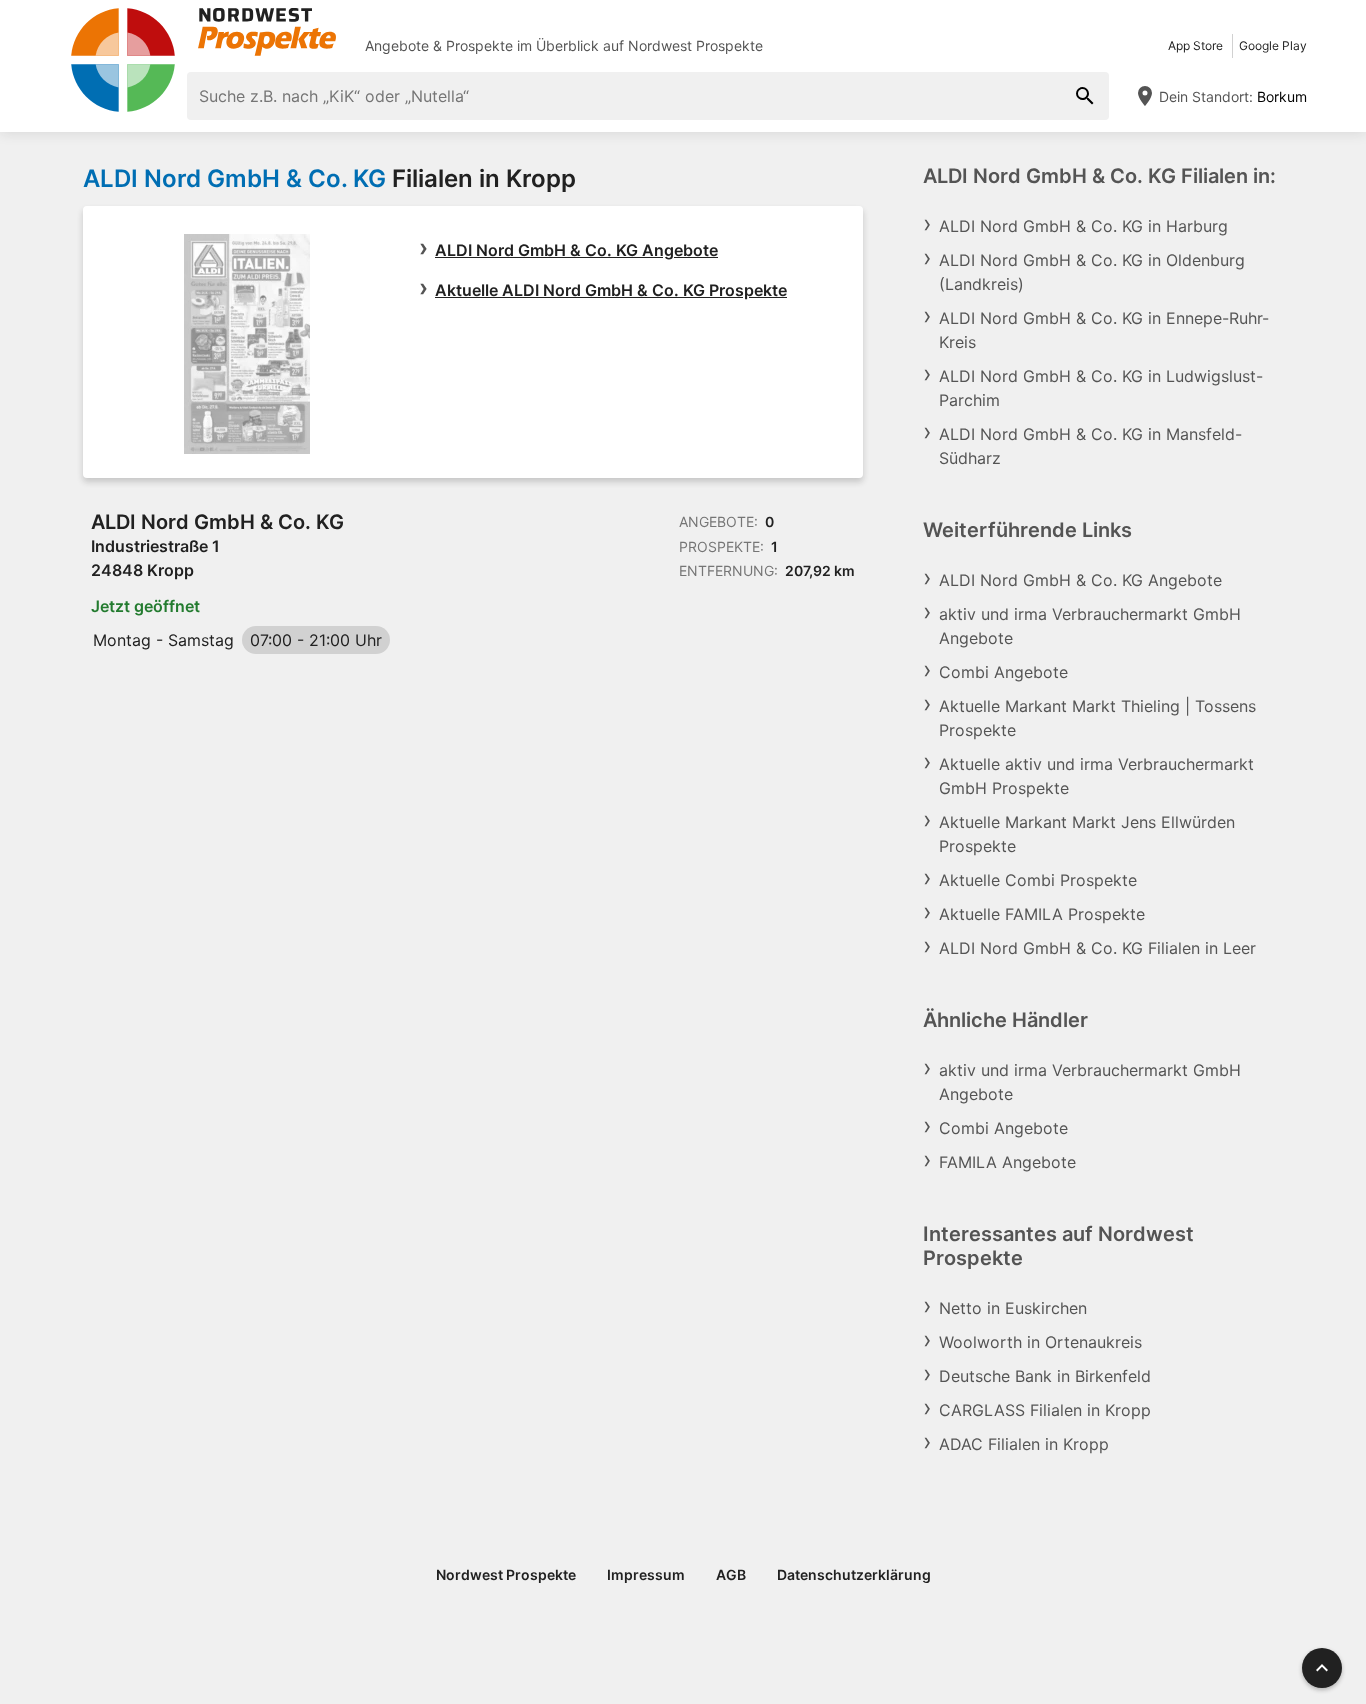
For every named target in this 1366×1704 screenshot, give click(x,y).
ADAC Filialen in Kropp (1024, 1444)
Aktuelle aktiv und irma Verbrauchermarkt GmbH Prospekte (1096, 776)
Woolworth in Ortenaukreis (1040, 1342)
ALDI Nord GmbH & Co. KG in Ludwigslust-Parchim (1101, 388)
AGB (731, 1574)
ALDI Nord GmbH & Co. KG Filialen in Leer (1097, 948)
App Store (1195, 45)
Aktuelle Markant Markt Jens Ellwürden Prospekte (1087, 834)
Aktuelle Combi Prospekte (1038, 880)
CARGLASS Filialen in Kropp (1045, 1410)
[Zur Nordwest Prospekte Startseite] (203, 32)
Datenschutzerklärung (854, 1574)
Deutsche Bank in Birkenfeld (1045, 1376)
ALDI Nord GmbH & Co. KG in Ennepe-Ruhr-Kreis (1104, 330)
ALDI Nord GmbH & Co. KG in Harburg (1083, 226)
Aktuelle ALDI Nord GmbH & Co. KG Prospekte (611, 290)
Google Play (1273, 45)
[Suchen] (1085, 96)
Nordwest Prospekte (695, 45)
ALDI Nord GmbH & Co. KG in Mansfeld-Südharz (1090, 446)
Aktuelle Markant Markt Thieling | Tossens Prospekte (1097, 718)
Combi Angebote (1003, 672)
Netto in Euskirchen (1013, 1308)
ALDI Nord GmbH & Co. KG (234, 178)
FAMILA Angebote (1007, 1162)
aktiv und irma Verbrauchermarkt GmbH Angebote (1090, 626)
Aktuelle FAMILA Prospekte (1042, 914)
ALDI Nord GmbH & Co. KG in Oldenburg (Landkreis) (1092, 272)
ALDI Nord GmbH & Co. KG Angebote (576, 250)
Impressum (646, 1574)
